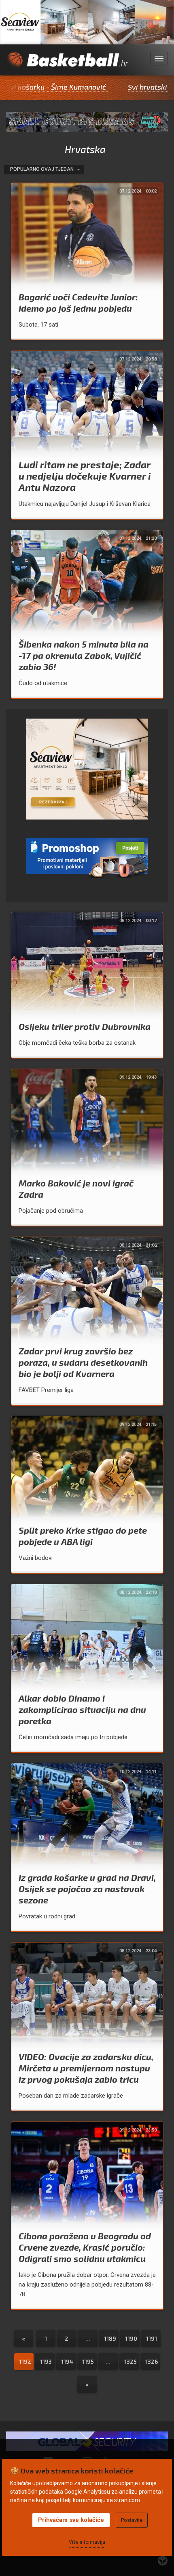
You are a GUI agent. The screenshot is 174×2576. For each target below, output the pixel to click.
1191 (152, 2338)
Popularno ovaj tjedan (42, 169)
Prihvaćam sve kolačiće (71, 2520)
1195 (88, 2361)
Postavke (132, 2520)
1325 (130, 2361)
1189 (110, 2338)
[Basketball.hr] (67, 64)
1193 (46, 2361)
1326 (152, 2361)
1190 (131, 2338)
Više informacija (87, 2542)
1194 (67, 2361)
